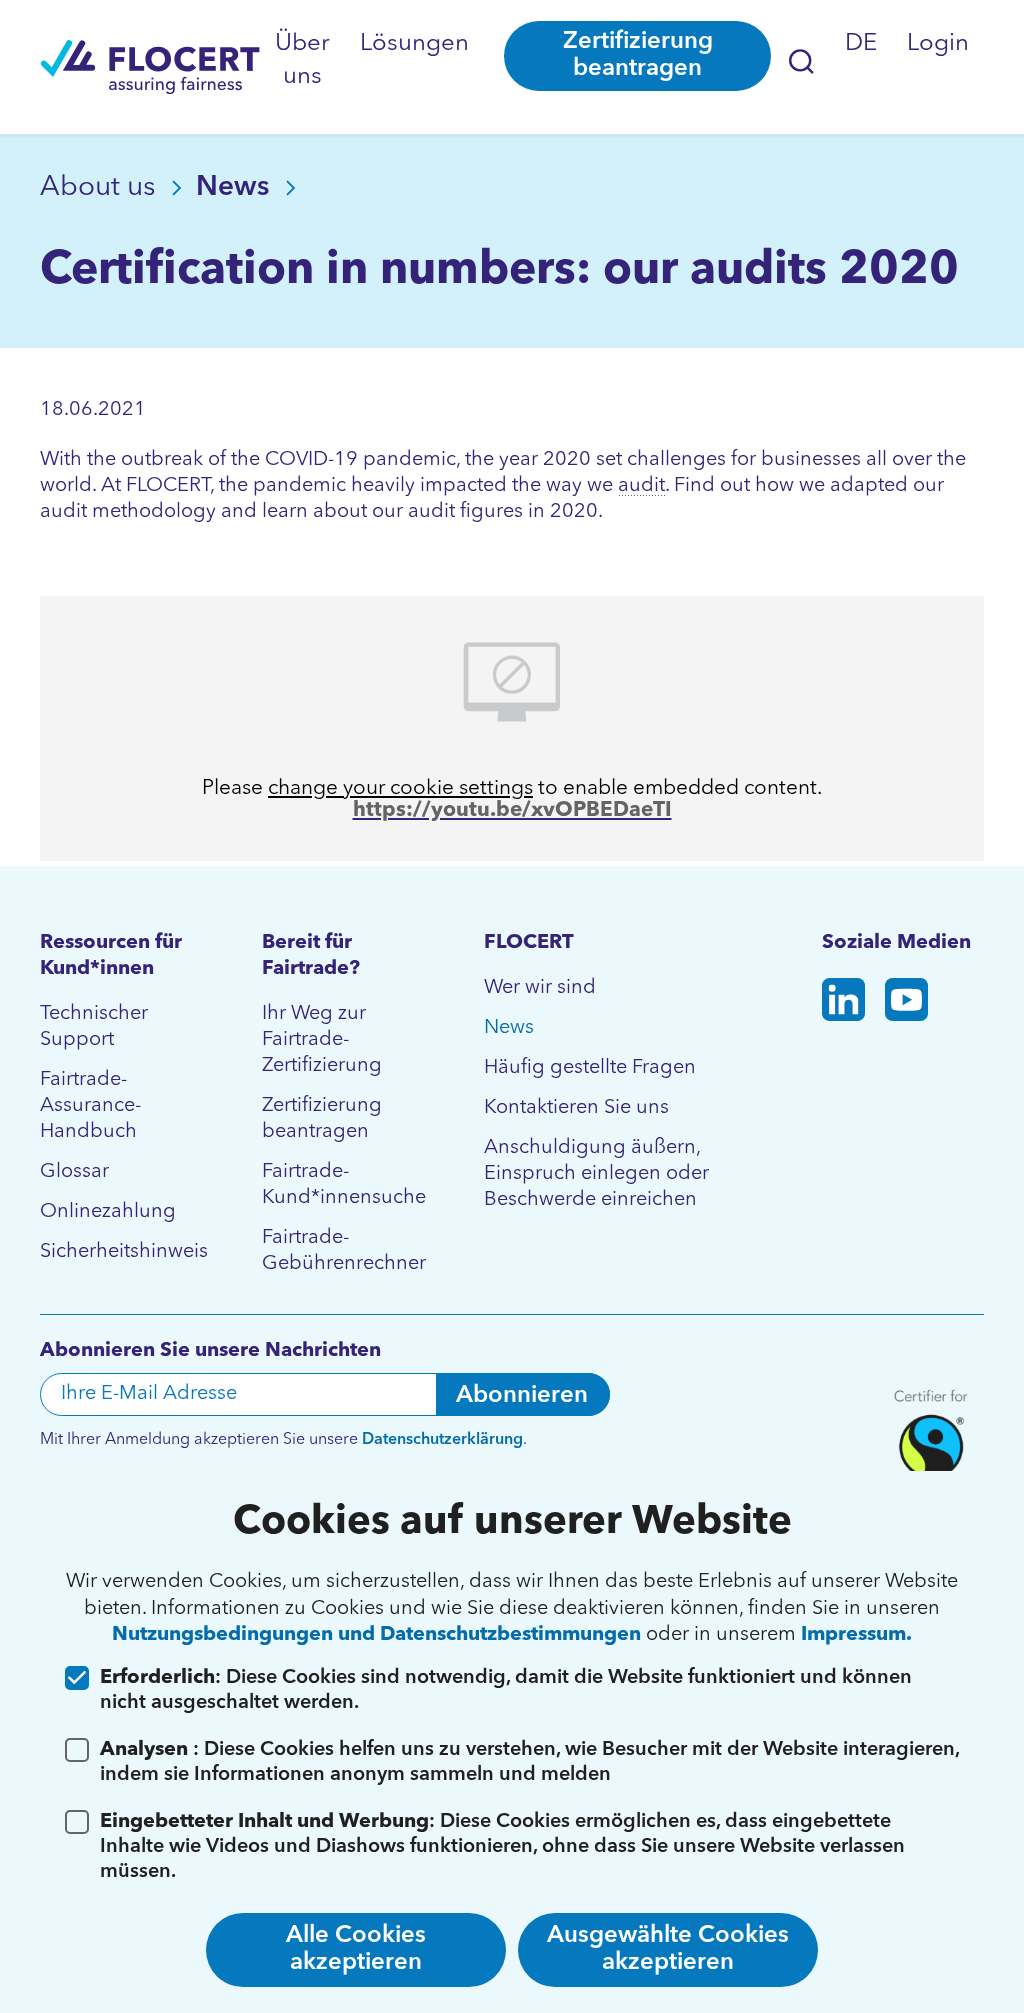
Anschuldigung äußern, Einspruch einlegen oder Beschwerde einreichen (596, 1174)
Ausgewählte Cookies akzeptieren (668, 1949)
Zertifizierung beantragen (638, 55)
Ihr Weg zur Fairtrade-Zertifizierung (322, 1040)
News (236, 188)
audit (641, 486)
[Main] (150, 67)
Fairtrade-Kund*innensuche (343, 1185)
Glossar (74, 1172)
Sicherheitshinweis (121, 1252)
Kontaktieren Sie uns (576, 1108)
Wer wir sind (540, 988)
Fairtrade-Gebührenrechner (343, 1251)
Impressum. (856, 1635)
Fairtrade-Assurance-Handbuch (90, 1106)
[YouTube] (906, 1003)
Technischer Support (94, 1027)
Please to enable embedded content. (512, 788)
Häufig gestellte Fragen (590, 1068)
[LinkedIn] (843, 1003)
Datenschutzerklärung (442, 1440)
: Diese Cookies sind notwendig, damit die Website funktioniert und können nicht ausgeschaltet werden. (506, 1690)
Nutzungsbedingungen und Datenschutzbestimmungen (379, 1635)
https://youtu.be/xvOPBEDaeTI (512, 810)
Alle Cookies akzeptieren (356, 1949)
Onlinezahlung (108, 1212)
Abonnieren (522, 1396)
